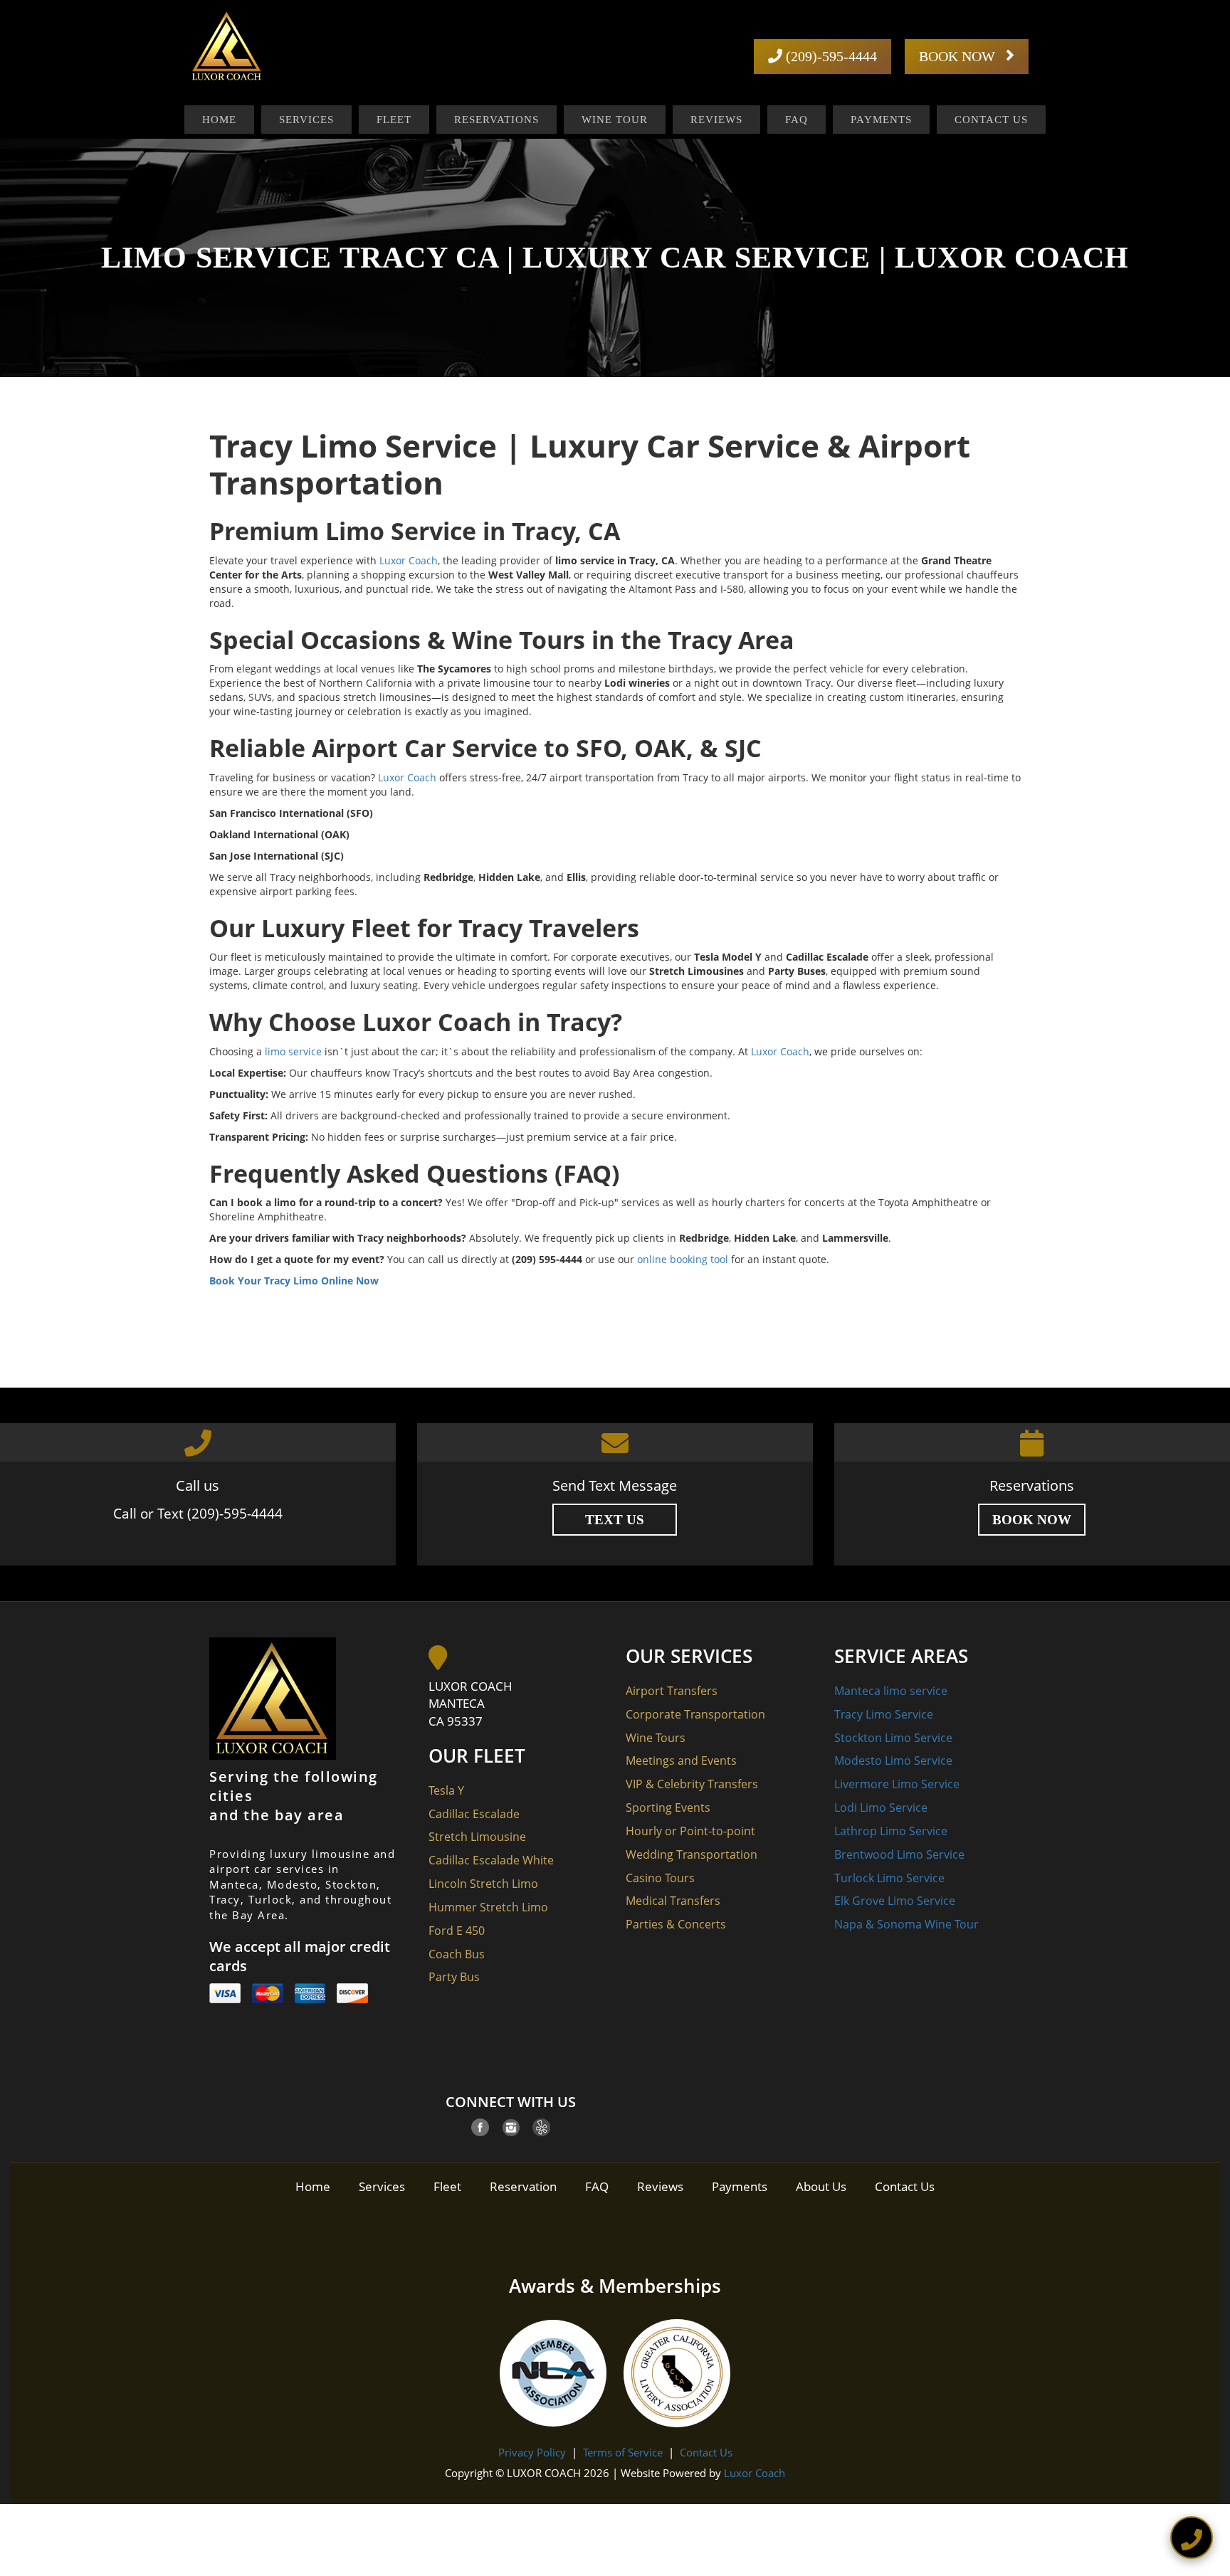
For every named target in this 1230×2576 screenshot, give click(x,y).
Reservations (496, 120)
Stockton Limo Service (893, 1738)
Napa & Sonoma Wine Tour (906, 1924)
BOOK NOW (959, 56)
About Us (821, 2186)
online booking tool (683, 1259)
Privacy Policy (532, 2452)
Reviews (716, 120)
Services (306, 120)
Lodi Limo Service (881, 1807)
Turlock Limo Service (889, 1878)
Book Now (1032, 1520)
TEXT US (615, 1520)
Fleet (394, 120)
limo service (293, 1051)
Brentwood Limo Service (899, 1854)
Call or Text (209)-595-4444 (198, 1514)
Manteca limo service (891, 1691)
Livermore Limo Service (897, 1784)
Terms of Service (623, 2452)
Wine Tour (615, 120)
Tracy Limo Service (884, 1714)
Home (219, 120)
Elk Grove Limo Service (895, 1901)
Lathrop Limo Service (891, 1831)
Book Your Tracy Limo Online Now (294, 1281)
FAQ (797, 120)
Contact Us (991, 120)
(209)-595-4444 (830, 56)
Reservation (523, 2186)
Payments (881, 120)
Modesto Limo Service (893, 1761)
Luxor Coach (409, 560)
